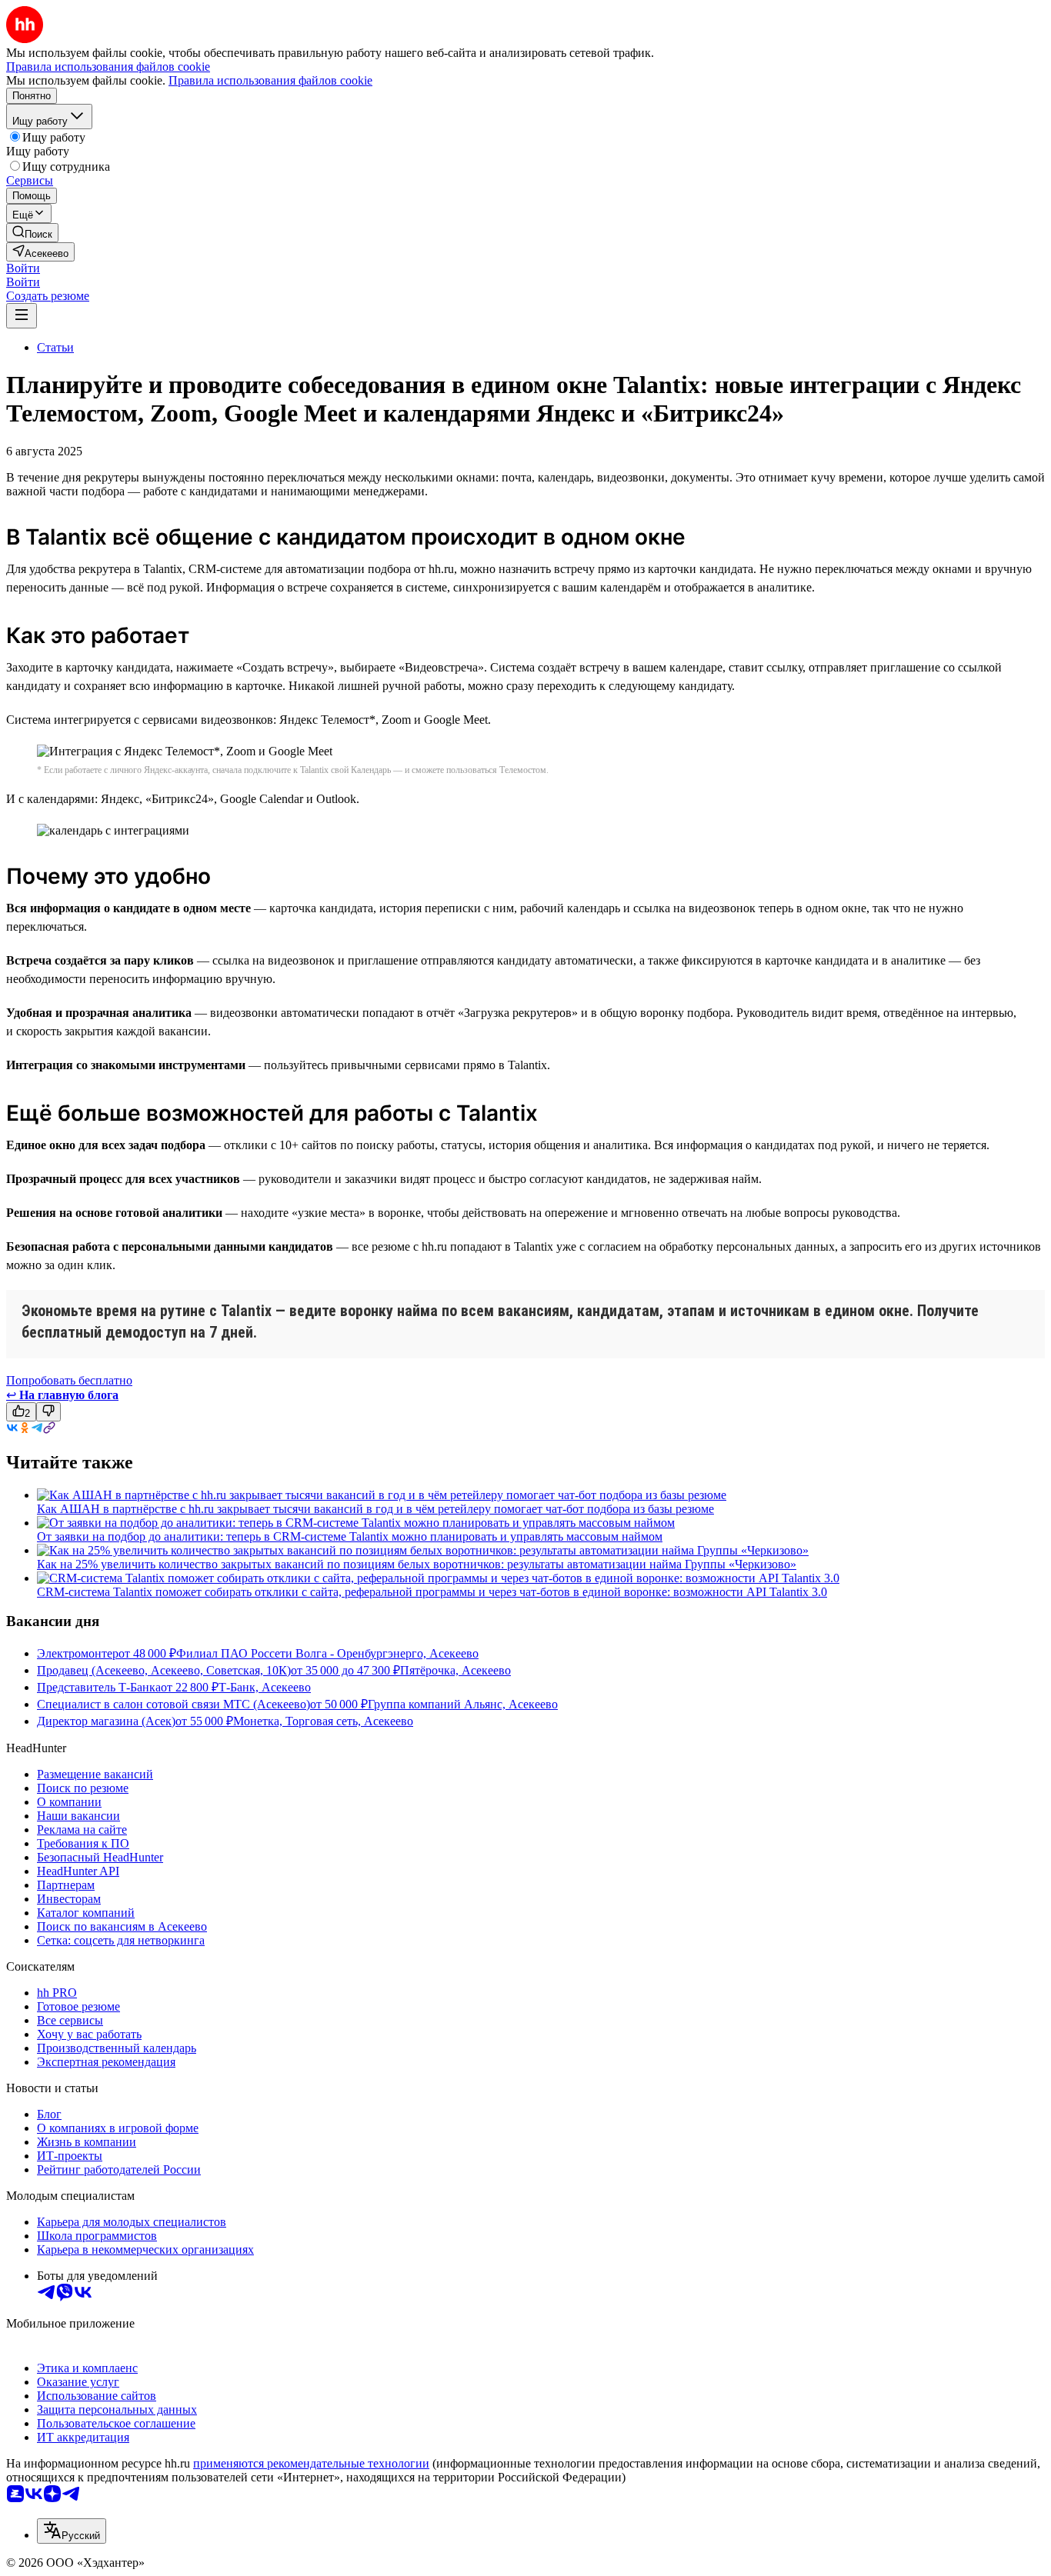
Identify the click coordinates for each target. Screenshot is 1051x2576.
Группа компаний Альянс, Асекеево (463, 1704)
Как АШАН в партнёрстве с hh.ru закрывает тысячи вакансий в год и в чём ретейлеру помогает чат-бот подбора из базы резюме (375, 1509)
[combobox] (72, 2531)
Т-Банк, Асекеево (265, 1687)
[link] (32, 233)
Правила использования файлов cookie (270, 80)
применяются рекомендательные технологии (311, 2463)
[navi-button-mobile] (22, 316)
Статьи (55, 347)
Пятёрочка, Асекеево (455, 1670)
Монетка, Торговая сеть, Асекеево (323, 1721)
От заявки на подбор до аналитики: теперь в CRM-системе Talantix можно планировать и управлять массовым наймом (350, 1536)
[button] (23, 268)
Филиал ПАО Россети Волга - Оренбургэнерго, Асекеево (327, 1653)
